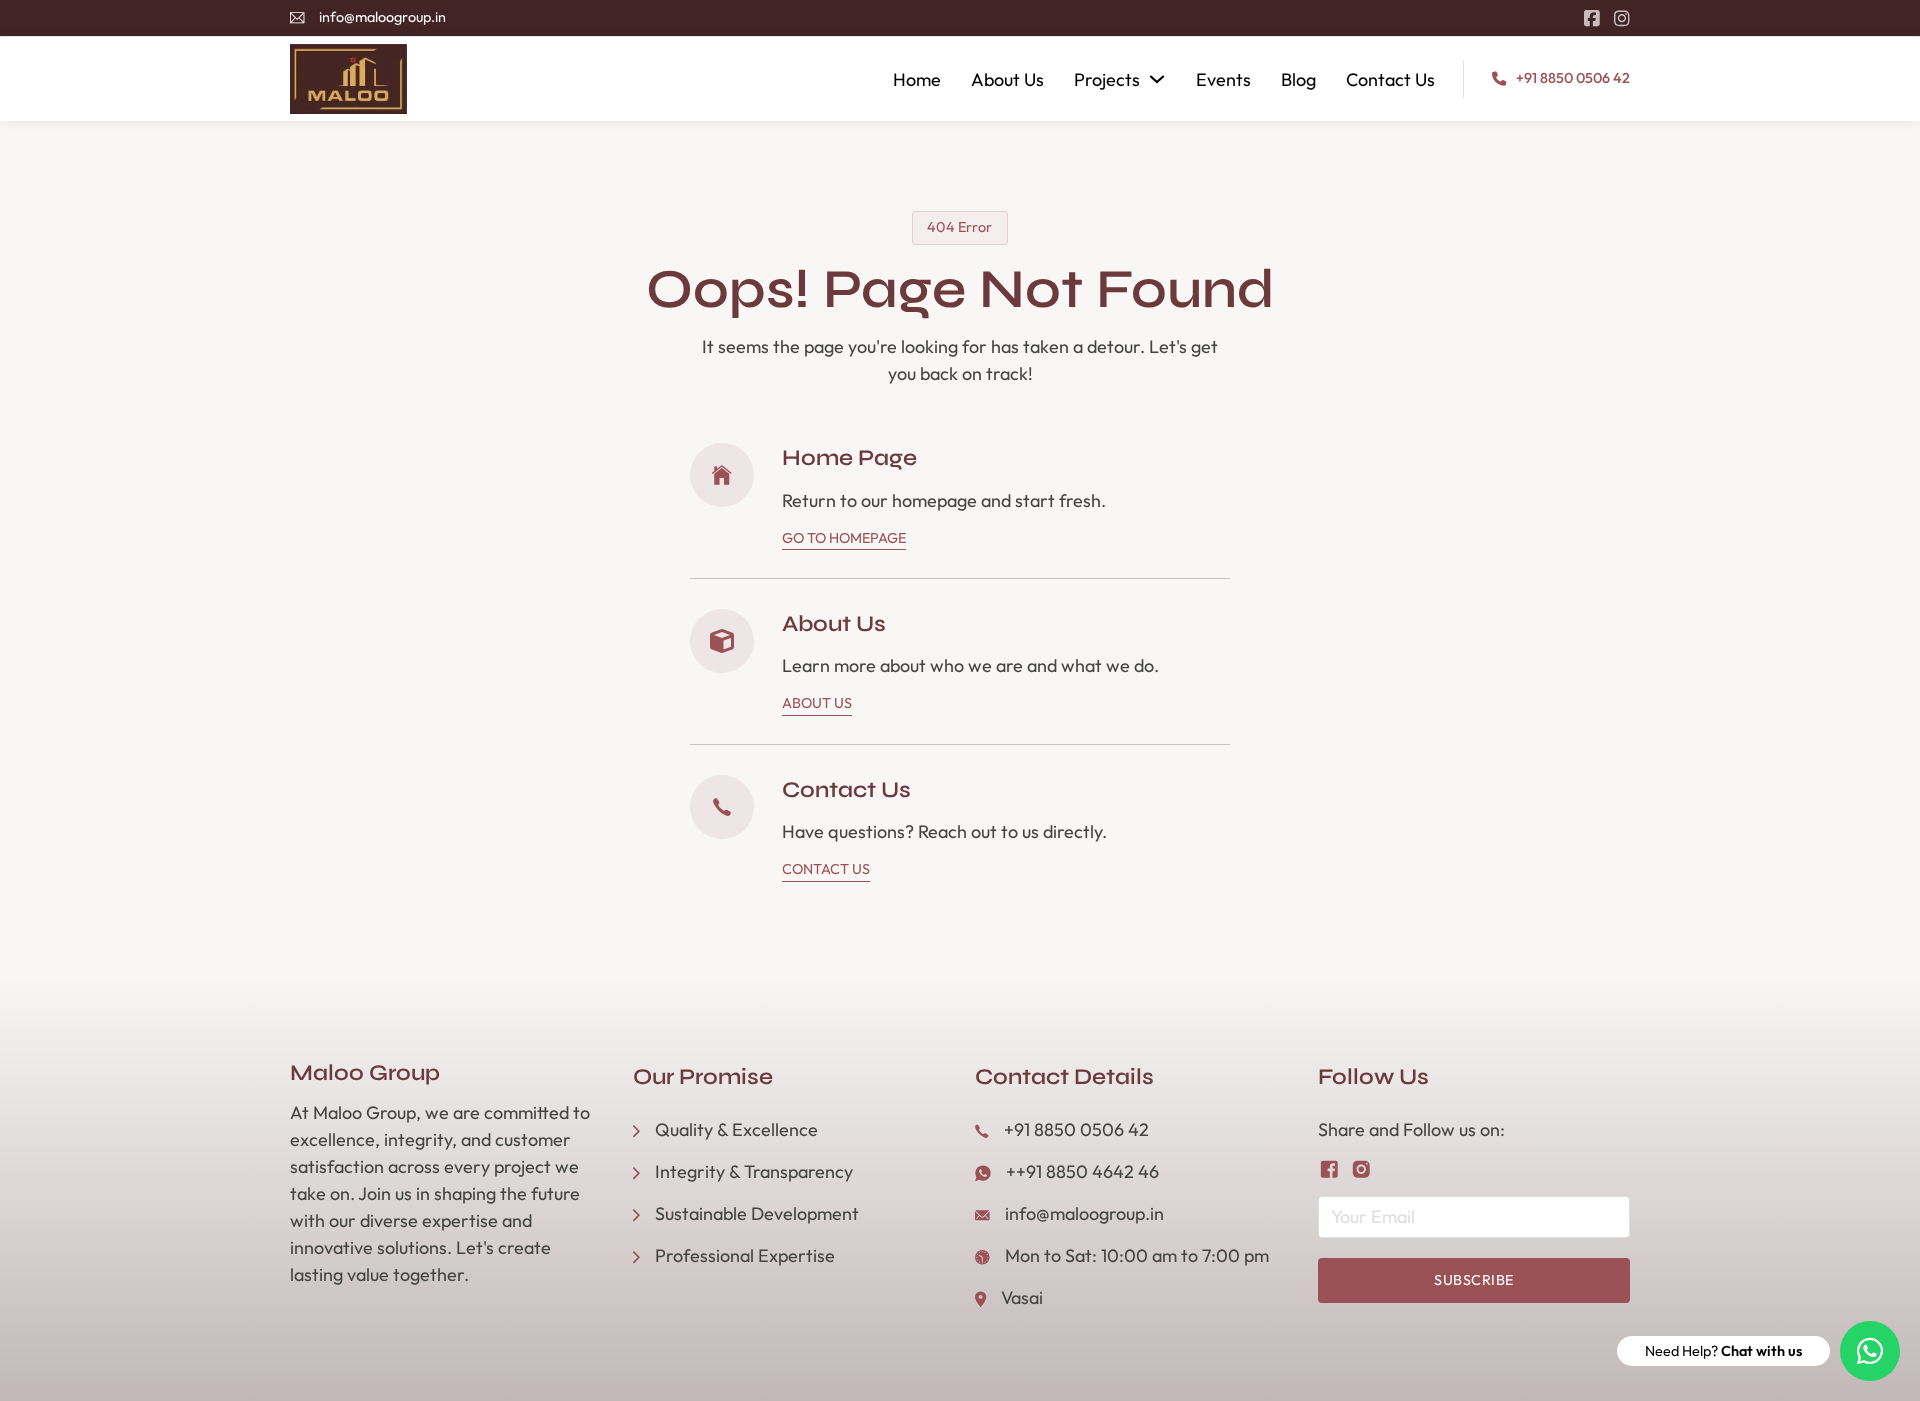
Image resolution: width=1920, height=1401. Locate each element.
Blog (1298, 79)
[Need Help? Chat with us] (1870, 1351)
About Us (1007, 79)
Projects (1107, 79)
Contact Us (1390, 79)
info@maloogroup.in (382, 17)
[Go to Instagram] (1622, 18)
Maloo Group (365, 1073)
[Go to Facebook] (1592, 18)
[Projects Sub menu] (1157, 79)
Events (1223, 79)
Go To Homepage (844, 538)
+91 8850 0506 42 (1573, 78)
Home (917, 79)
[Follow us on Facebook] (1329, 1169)
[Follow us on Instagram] (1361, 1169)
